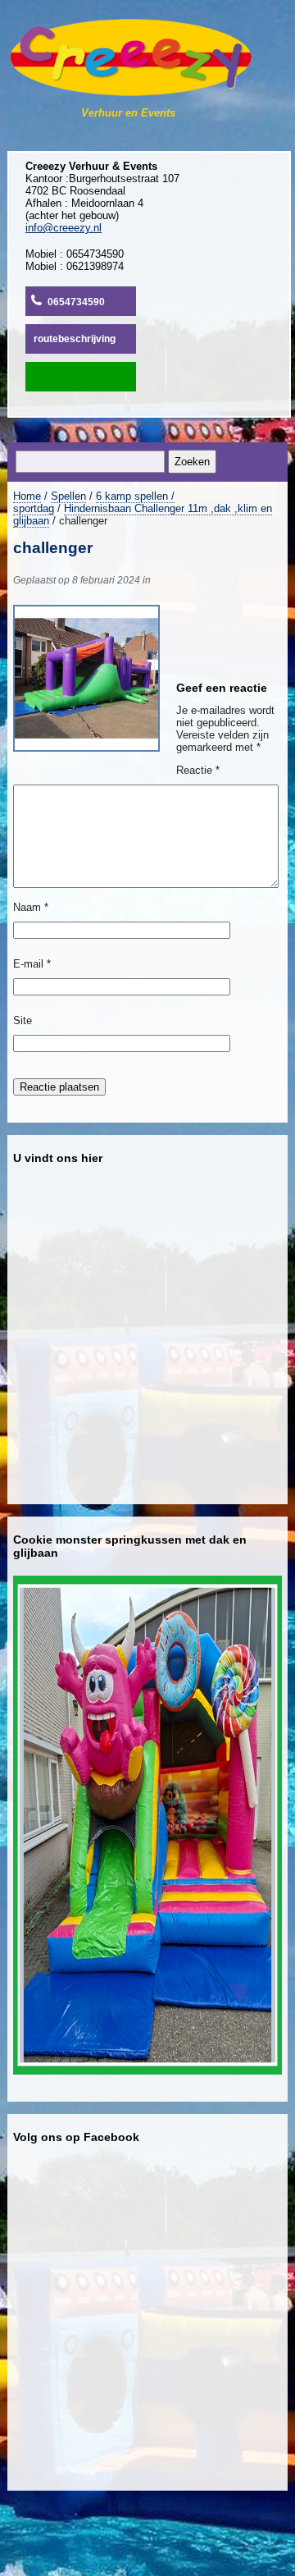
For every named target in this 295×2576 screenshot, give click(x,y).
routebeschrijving (75, 339)
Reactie (198, 770)
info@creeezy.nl (64, 228)
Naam (31, 907)
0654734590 (76, 302)
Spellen (68, 496)
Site (23, 1020)
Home (27, 496)
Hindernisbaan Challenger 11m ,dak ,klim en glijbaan (143, 515)
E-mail (32, 964)
